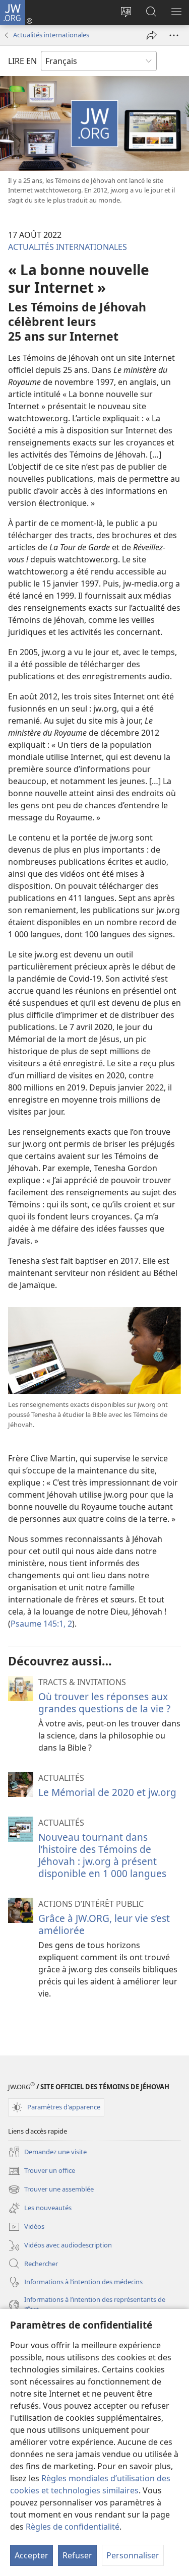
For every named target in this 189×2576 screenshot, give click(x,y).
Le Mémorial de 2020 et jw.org (107, 1792)
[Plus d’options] (174, 35)
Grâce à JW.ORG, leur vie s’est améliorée (104, 1924)
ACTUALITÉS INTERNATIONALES (68, 247)
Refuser (77, 2555)
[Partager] (152, 35)
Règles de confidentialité (73, 2527)
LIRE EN (22, 61)
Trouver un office (42, 2171)
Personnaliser (133, 2555)
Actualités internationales (51, 35)
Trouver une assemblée (51, 2190)
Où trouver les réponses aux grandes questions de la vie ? (104, 1702)
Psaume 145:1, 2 (41, 1624)
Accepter (31, 2555)
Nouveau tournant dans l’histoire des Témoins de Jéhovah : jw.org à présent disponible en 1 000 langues (102, 1855)
